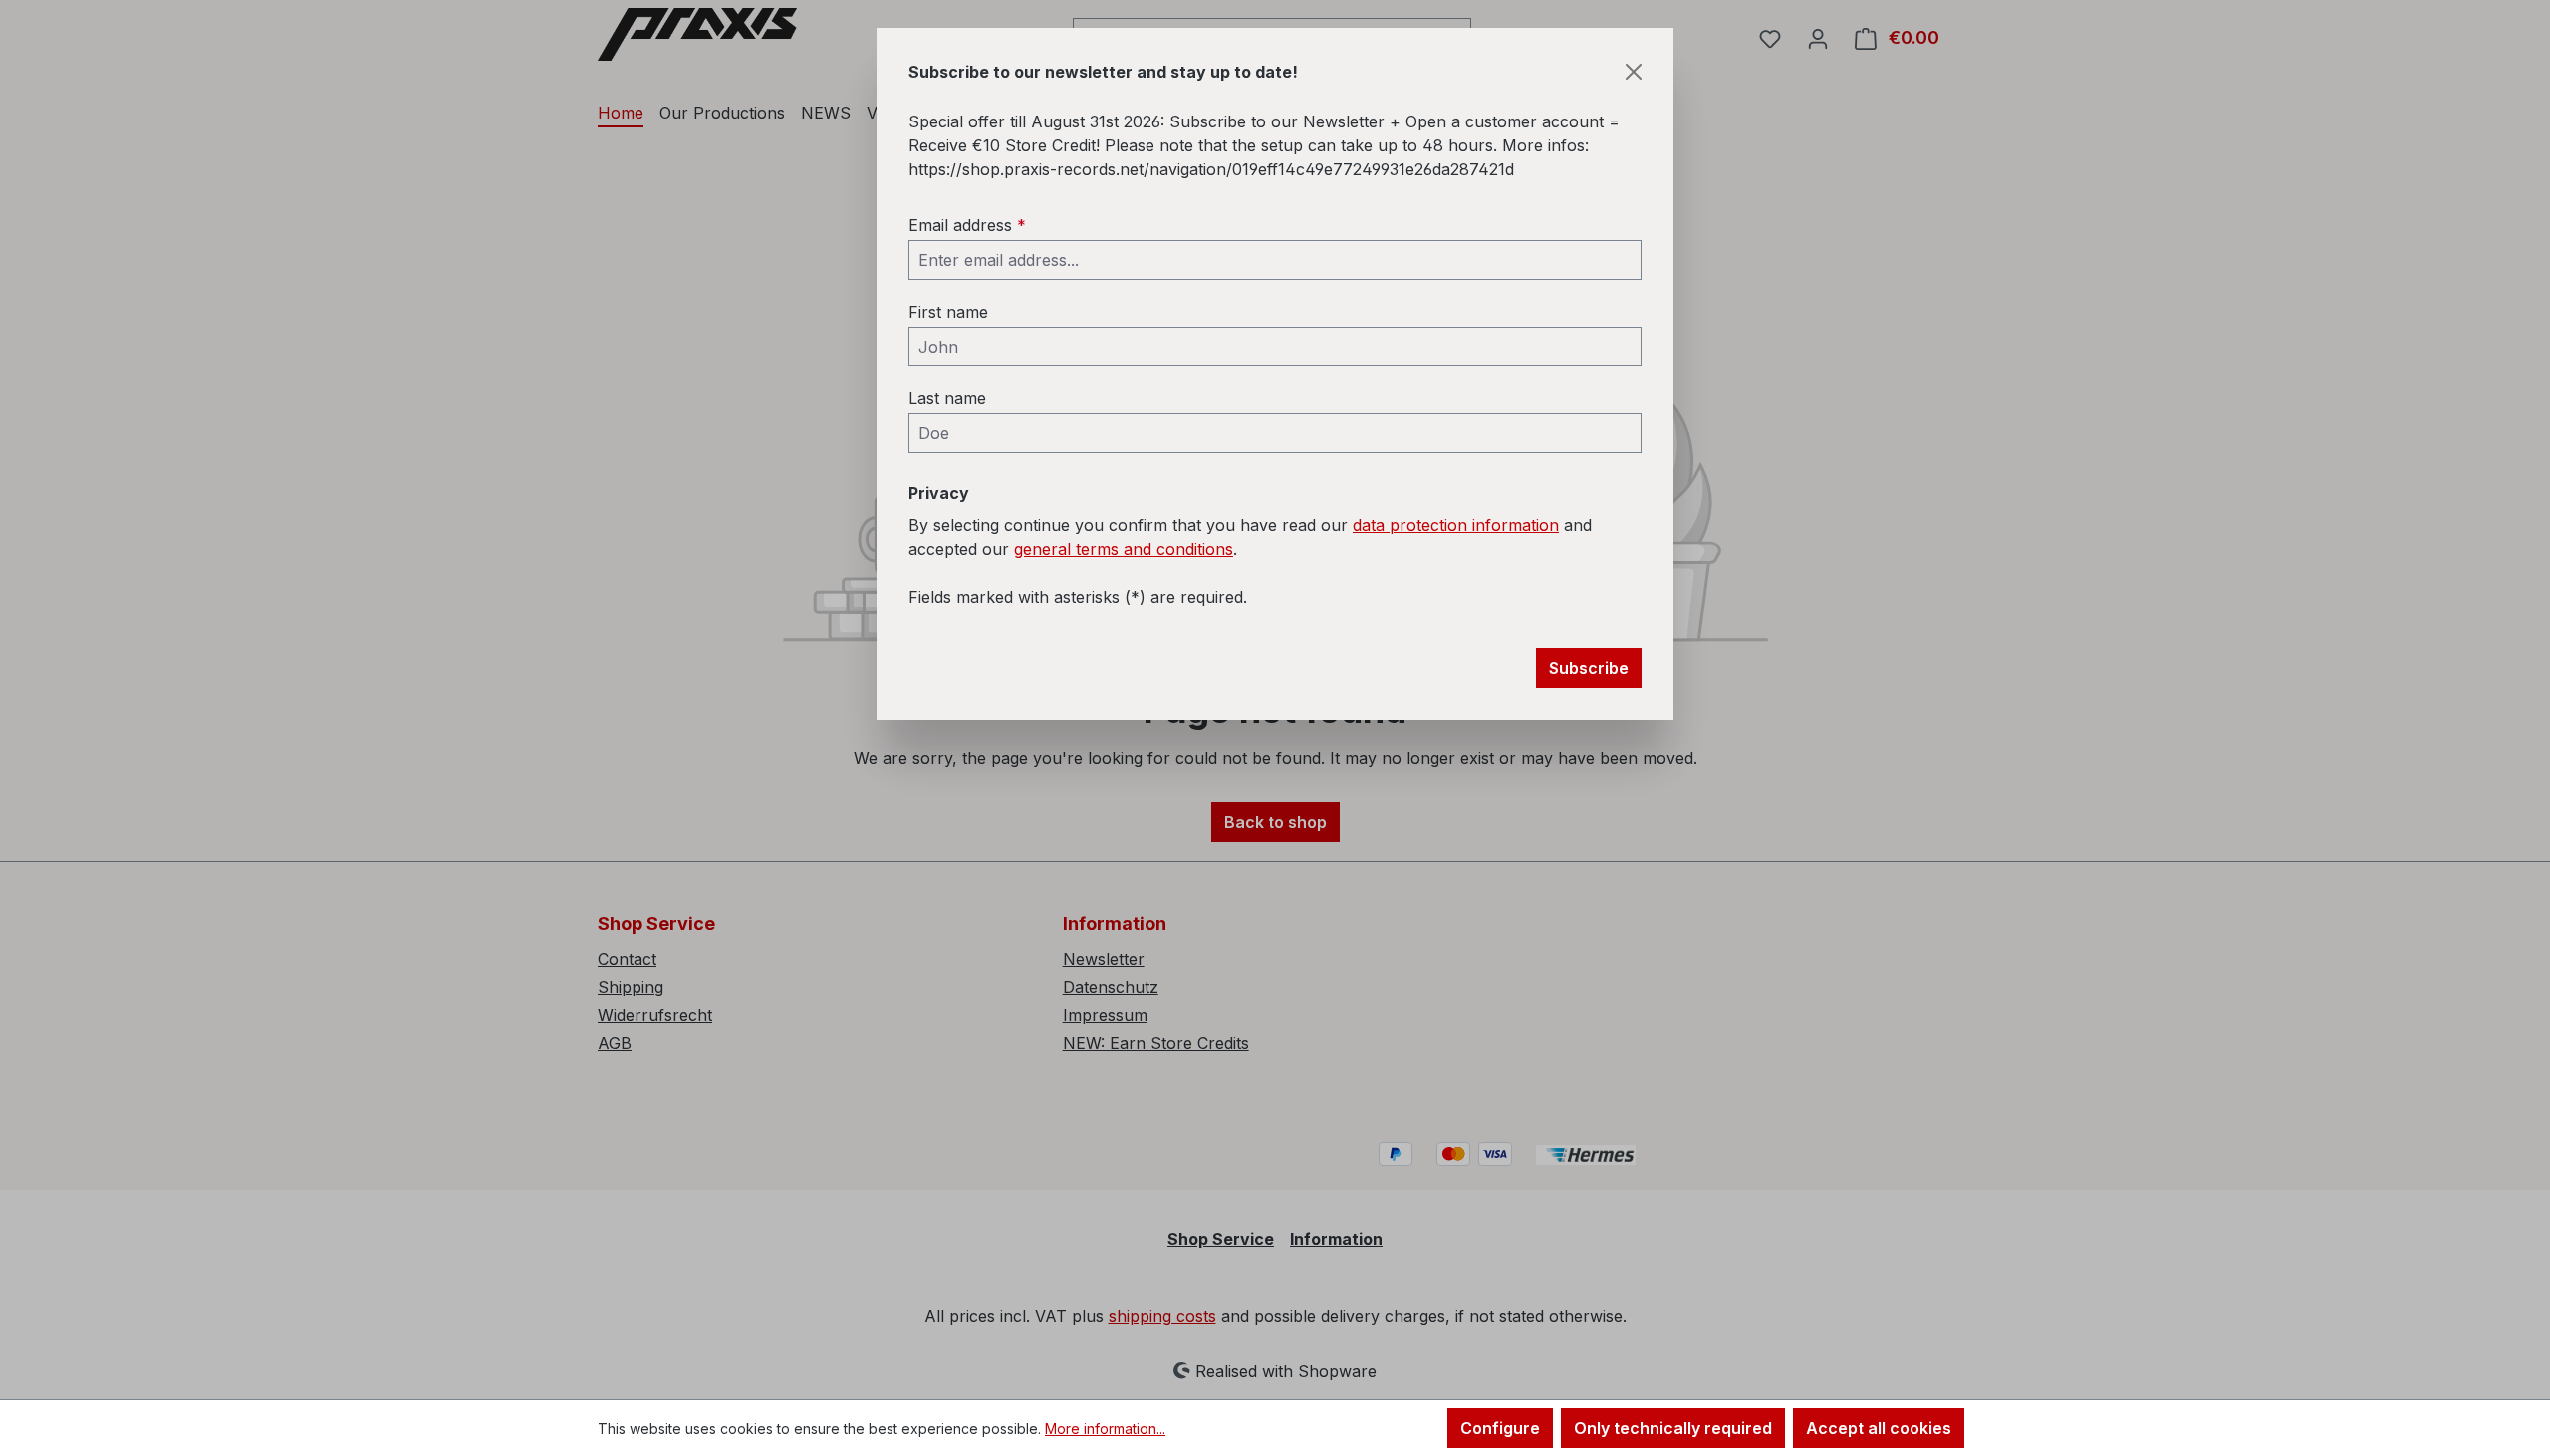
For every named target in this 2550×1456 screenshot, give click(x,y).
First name (948, 312)
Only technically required (1673, 1428)
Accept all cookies (1879, 1428)
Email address (967, 225)
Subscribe (1589, 668)
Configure (1500, 1428)
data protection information (1456, 525)
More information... (1105, 1429)
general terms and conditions (1124, 549)
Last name (947, 398)
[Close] (1634, 72)
